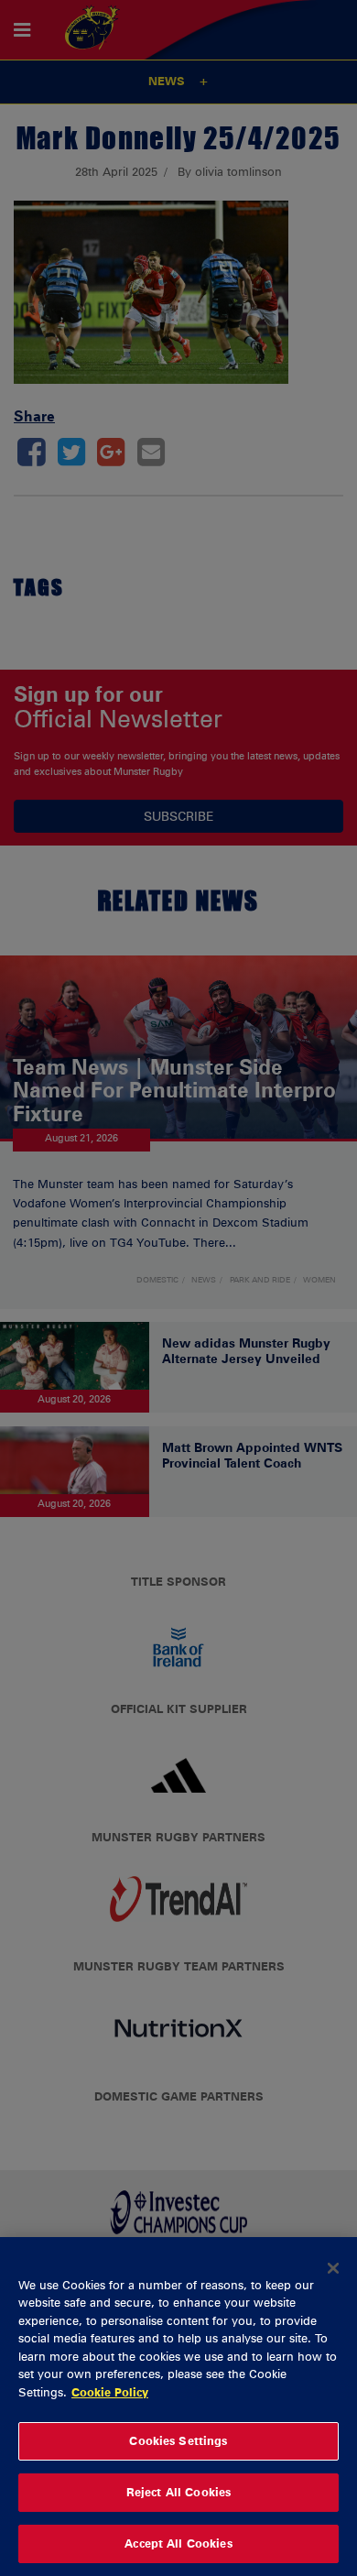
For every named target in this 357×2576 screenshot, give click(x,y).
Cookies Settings (178, 2440)
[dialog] (178, 2407)
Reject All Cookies (178, 2492)
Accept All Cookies (178, 2543)
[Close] (333, 2268)
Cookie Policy (110, 2392)
